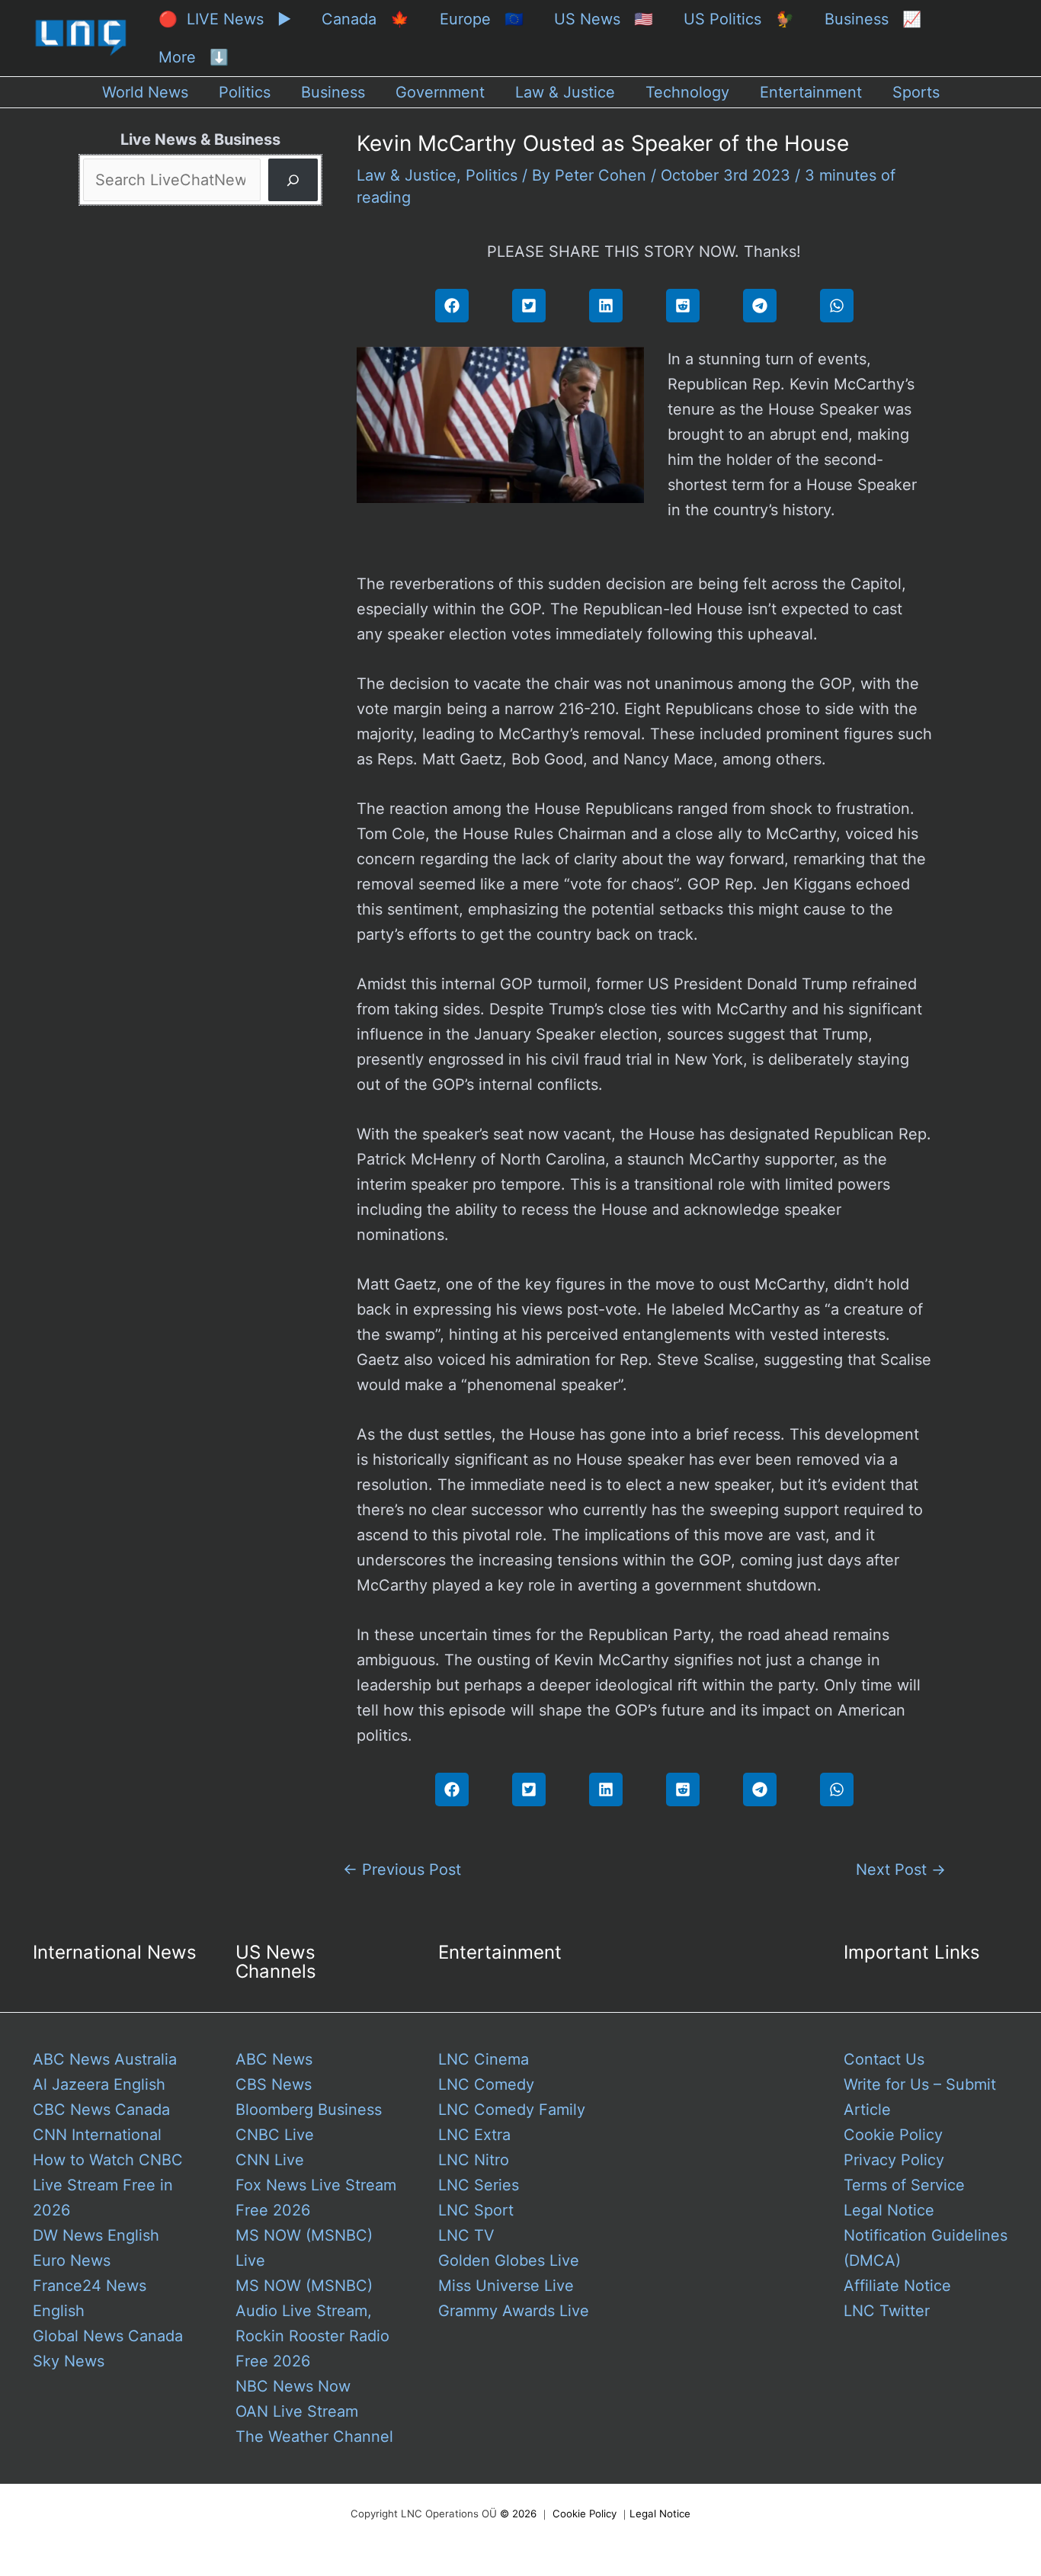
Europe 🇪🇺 (482, 19)
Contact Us (884, 2059)
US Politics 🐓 (739, 19)
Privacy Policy (894, 2160)
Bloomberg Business (309, 2110)
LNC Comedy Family (512, 2110)
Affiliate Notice (897, 2286)
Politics (492, 175)
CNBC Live (275, 2135)
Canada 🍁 (365, 19)
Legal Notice (889, 2210)
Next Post (901, 1870)
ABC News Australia (105, 2059)
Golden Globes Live (509, 2260)
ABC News (274, 2059)
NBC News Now (293, 2386)
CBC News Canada (101, 2110)
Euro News (72, 2260)
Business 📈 (873, 19)
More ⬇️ (194, 57)
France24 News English (90, 2298)
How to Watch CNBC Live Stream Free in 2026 (108, 2185)
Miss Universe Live (506, 2286)
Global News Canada (108, 2336)
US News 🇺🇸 (604, 19)
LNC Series (479, 2185)
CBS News (274, 2084)
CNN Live (270, 2160)
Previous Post (402, 1870)
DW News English (96, 2235)
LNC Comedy (486, 2084)
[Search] (293, 180)
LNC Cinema (484, 2059)
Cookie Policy (893, 2135)
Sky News (69, 2361)
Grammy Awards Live (514, 2311)
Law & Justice (407, 175)
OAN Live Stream (297, 2411)
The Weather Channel (314, 2437)
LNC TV (466, 2235)
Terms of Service (904, 2185)
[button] (452, 306)
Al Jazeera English (99, 2084)
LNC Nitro (474, 2160)
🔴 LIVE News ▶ (225, 19)
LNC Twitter (887, 2311)
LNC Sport (476, 2210)
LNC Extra (474, 2135)
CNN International (97, 2135)
